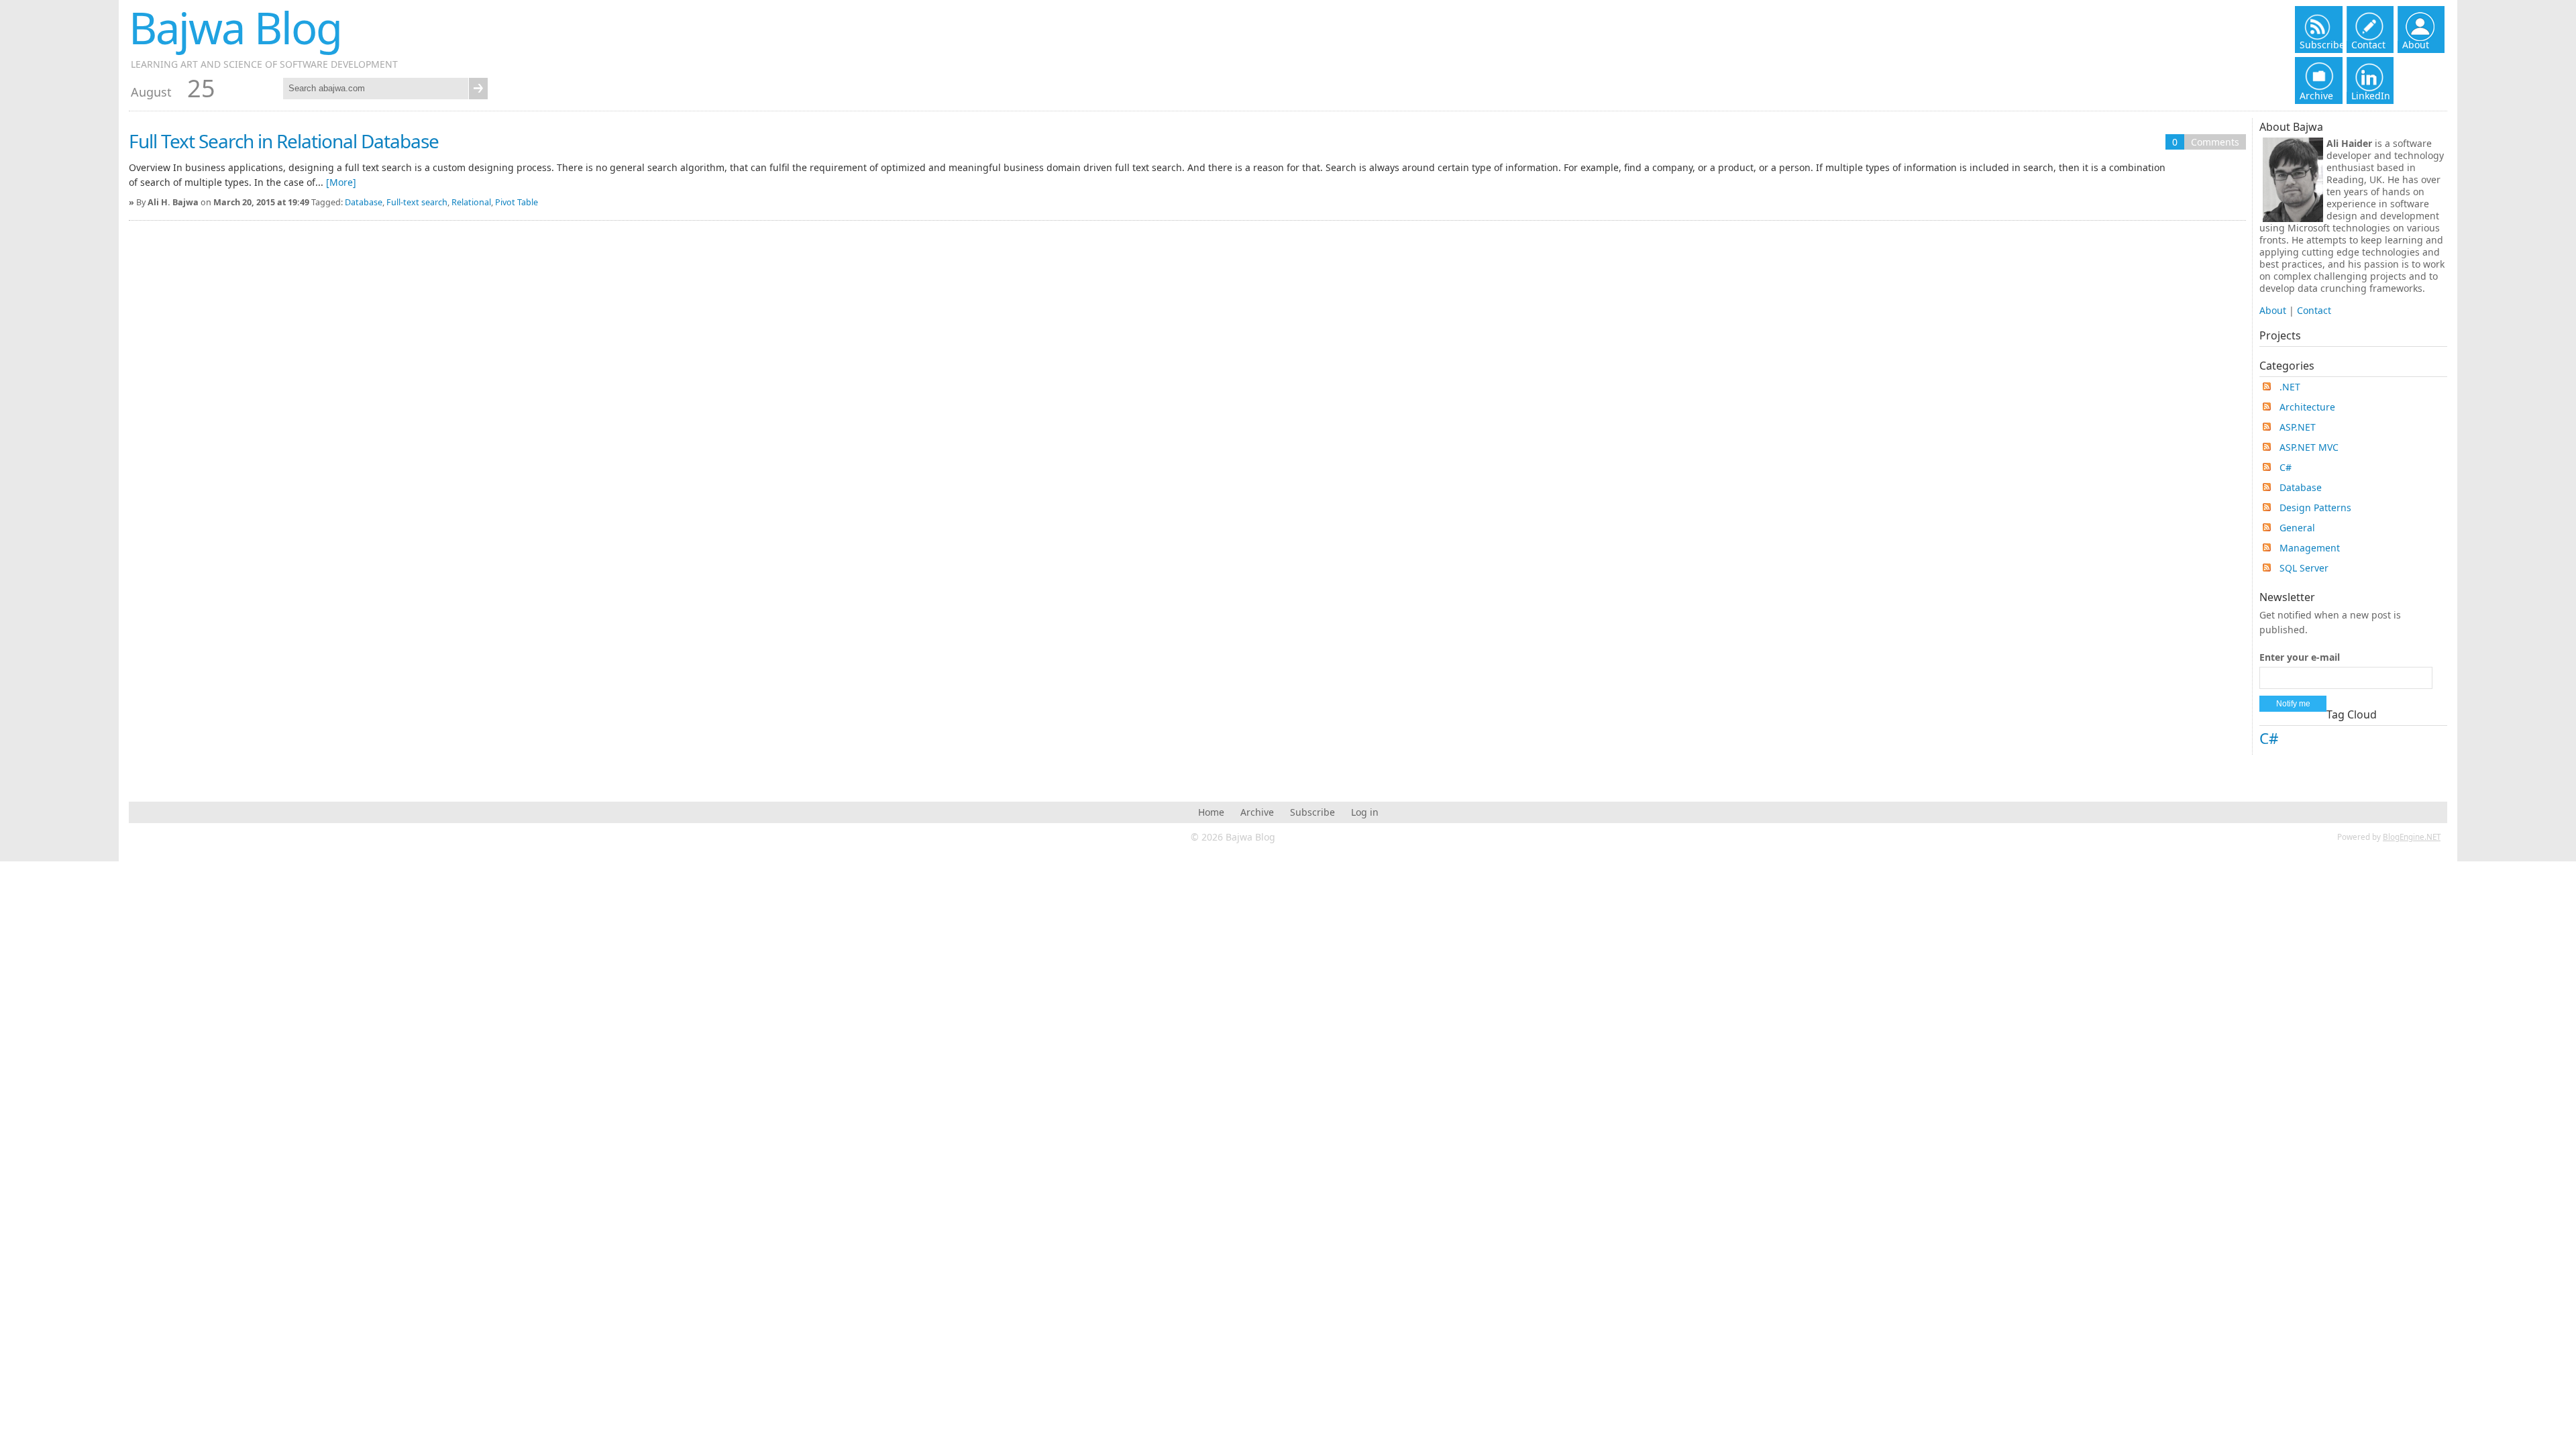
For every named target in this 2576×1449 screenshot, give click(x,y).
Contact (2314, 310)
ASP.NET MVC (2309, 447)
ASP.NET (2298, 427)
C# (2286, 467)
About (2273, 310)
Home (1211, 812)
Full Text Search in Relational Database (284, 141)
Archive (1257, 812)
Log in (1365, 812)
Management (2310, 548)
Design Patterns (2315, 507)
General (2297, 528)
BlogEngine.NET (2412, 837)
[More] (341, 182)
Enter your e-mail (2300, 657)
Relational (471, 202)
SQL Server (2304, 568)
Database (364, 202)
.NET (2290, 387)
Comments (2215, 142)
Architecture (2307, 407)
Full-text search (417, 202)
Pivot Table (517, 202)
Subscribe (1312, 812)
